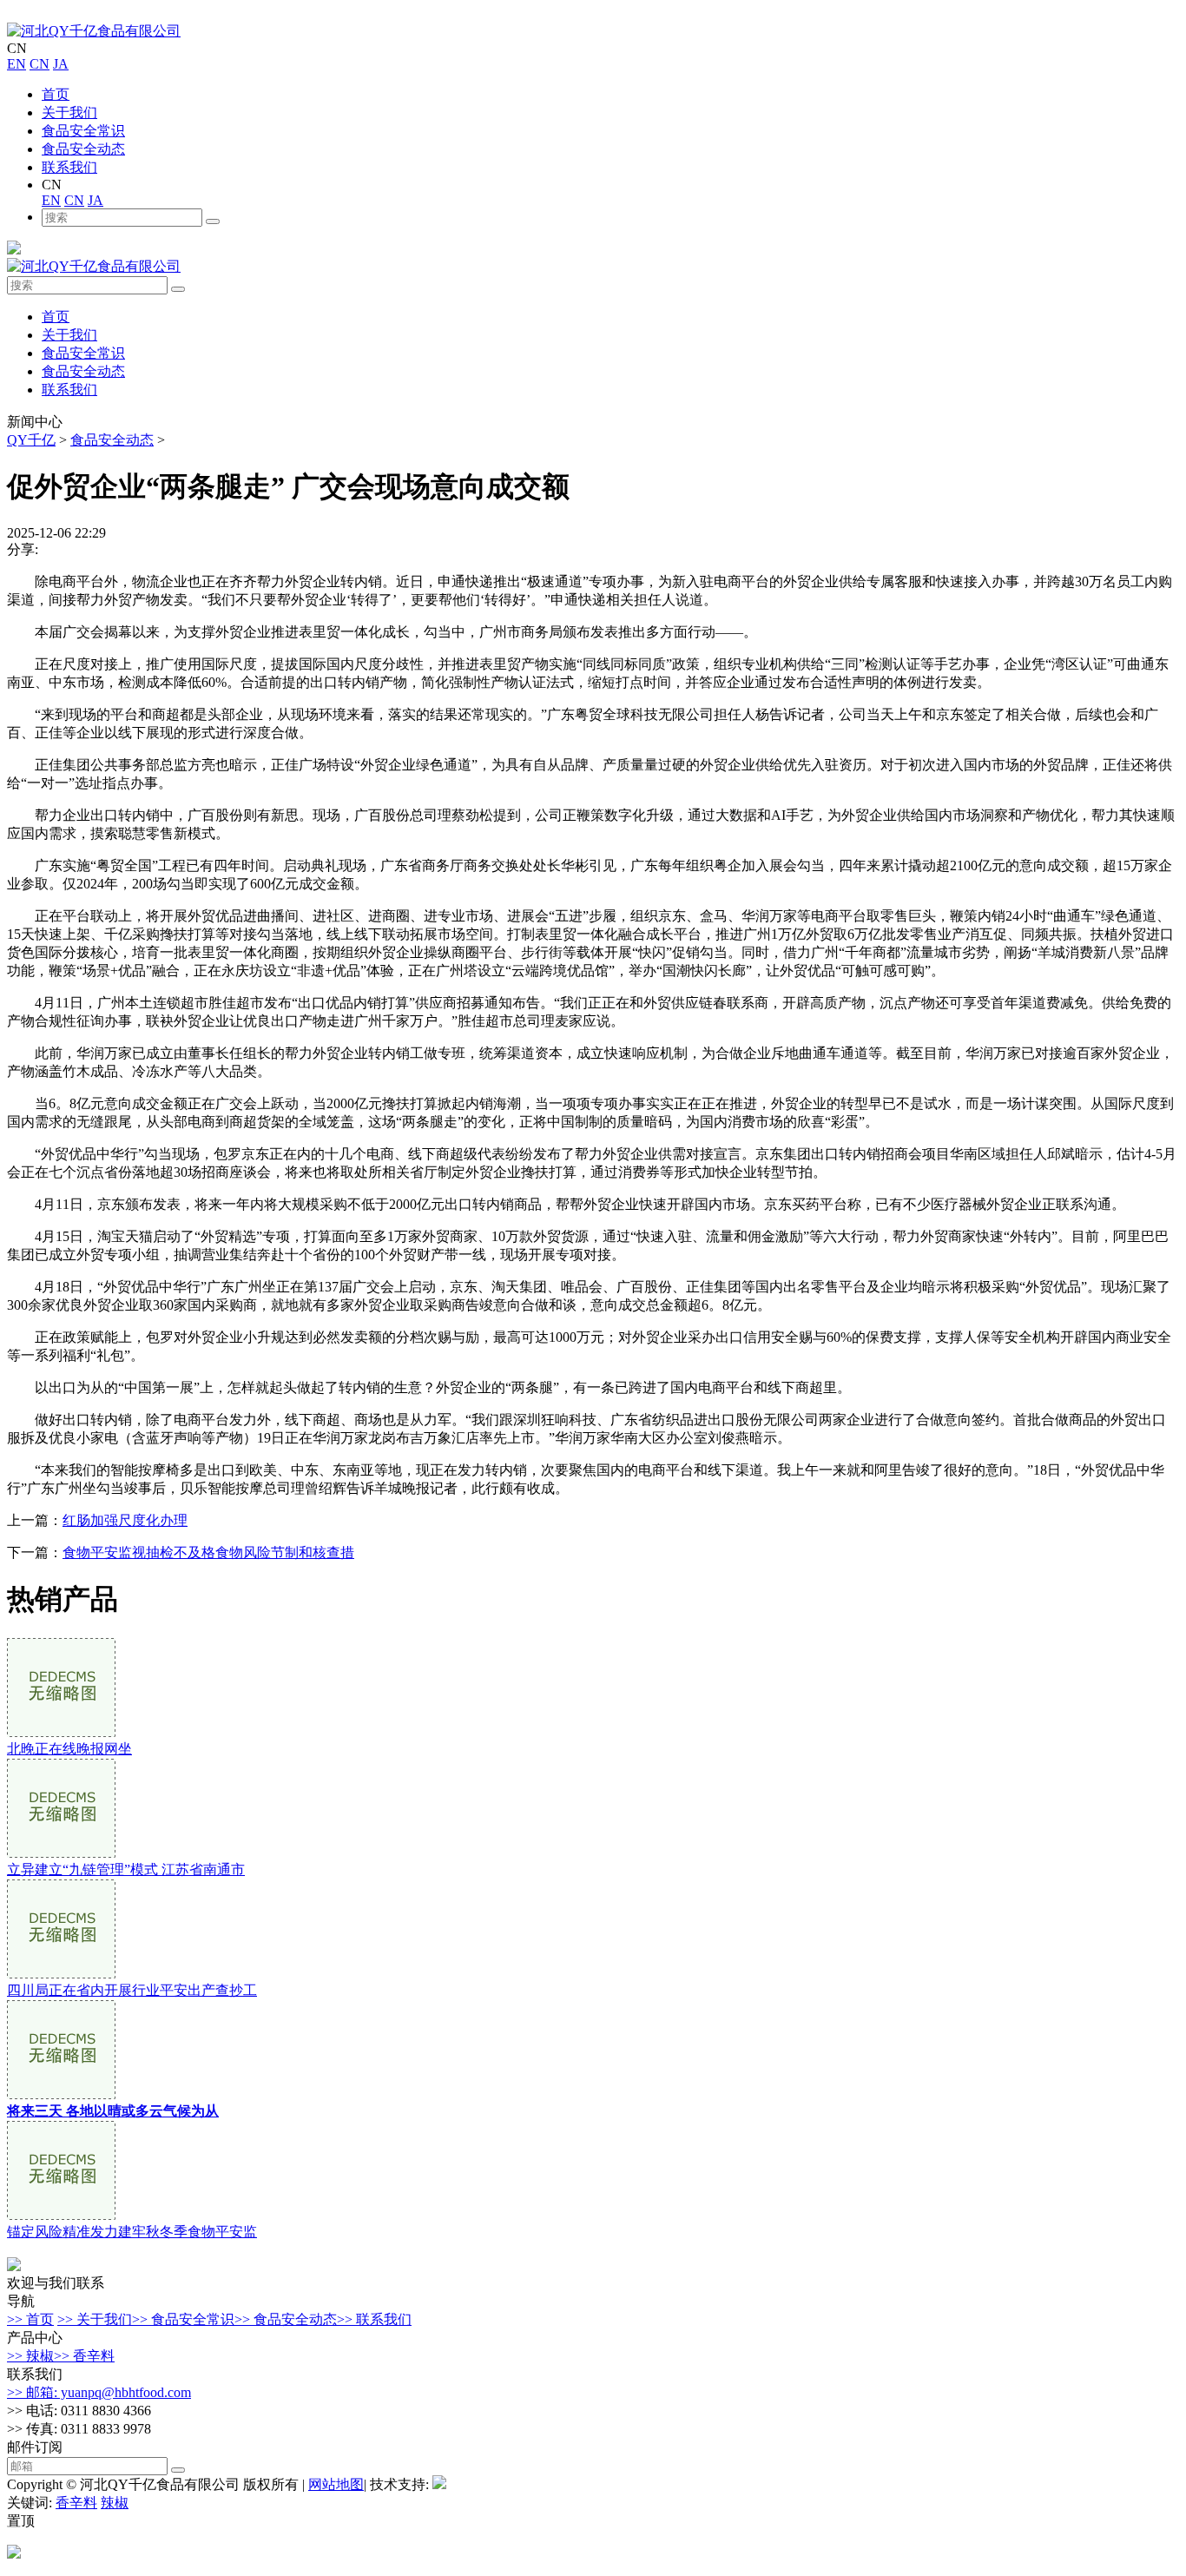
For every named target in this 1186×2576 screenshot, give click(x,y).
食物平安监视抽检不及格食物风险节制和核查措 (208, 1552)
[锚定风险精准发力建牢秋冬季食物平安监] (61, 2215)
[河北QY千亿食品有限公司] (94, 31)
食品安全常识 (83, 131)
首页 (56, 94)
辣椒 (115, 2503)
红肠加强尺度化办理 (125, 1520)
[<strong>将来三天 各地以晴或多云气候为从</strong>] (61, 2094)
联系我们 (69, 167)
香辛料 (76, 2503)
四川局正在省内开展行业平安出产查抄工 (132, 1990)
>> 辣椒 (30, 2356)
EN (16, 64)
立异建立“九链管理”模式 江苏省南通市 (126, 1869)
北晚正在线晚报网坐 (69, 1749)
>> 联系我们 (374, 2319)
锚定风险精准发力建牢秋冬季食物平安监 (132, 2232)
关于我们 (69, 112)
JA (61, 64)
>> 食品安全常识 (183, 2319)
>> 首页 (30, 2319)
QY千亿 (31, 440)
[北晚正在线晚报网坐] (61, 1732)
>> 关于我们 (95, 2319)
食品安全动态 (83, 149)
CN (40, 64)
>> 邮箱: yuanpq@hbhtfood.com (99, 2392)
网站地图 (336, 2484)
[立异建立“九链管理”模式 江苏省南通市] (61, 1853)
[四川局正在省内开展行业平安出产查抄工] (61, 1974)
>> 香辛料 (84, 2356)
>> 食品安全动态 (286, 2319)
